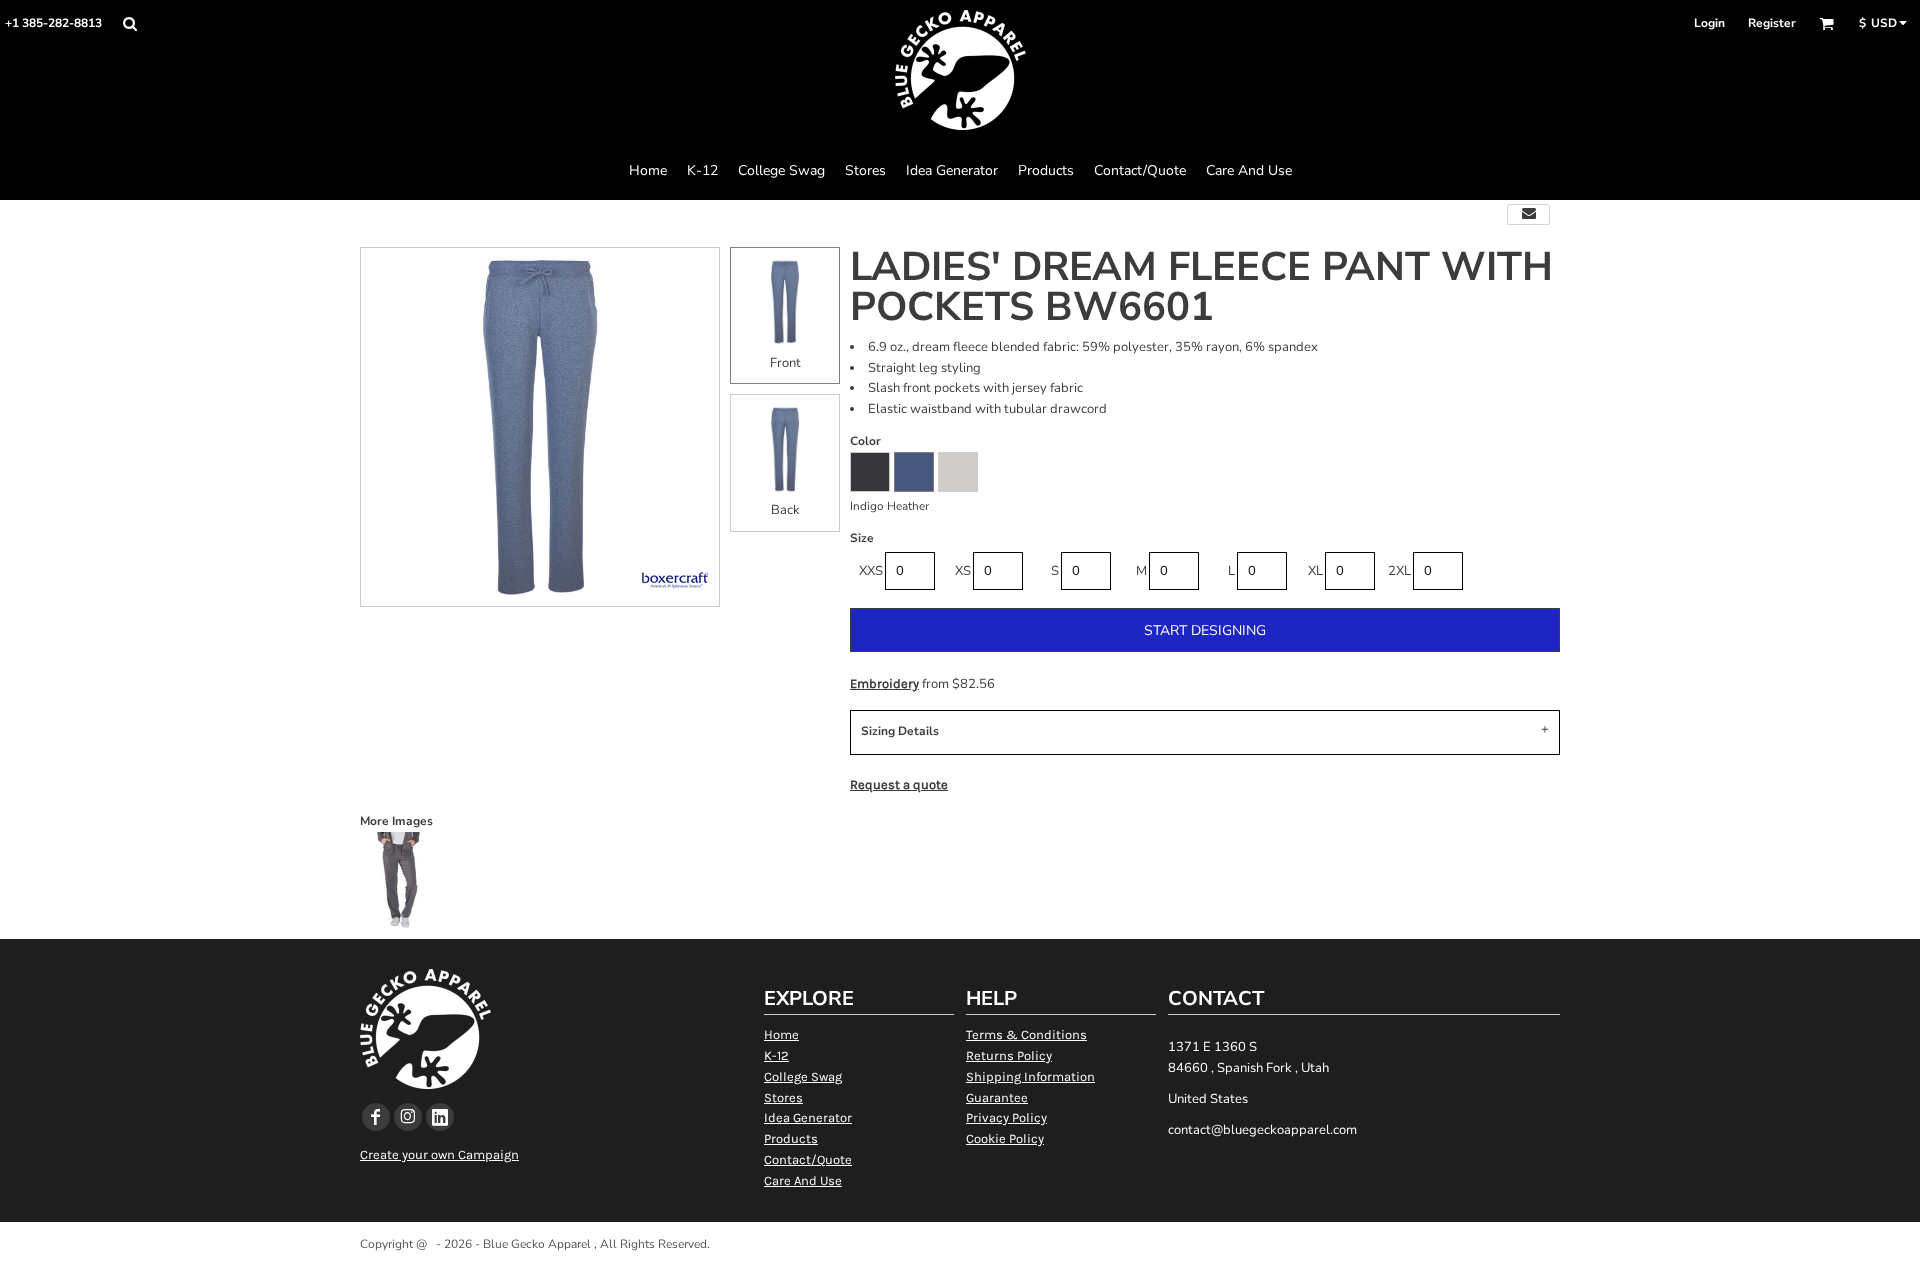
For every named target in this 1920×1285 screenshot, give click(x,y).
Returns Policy (1009, 1055)
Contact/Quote (808, 1159)
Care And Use (803, 1180)
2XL (1399, 571)
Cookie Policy (1005, 1138)
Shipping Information (1030, 1076)
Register (1772, 23)
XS (963, 571)
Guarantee (997, 1097)
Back (785, 510)
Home (781, 1034)
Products (791, 1138)
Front (785, 363)
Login (1709, 23)
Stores (783, 1097)
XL (1315, 571)
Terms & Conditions (1026, 1034)
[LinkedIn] (440, 1117)
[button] (129, 23)
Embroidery (884, 683)
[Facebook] (376, 1117)
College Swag (803, 1076)
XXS (871, 571)
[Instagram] (408, 1117)
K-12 (776, 1055)
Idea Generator (808, 1117)
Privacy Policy (1006, 1117)
